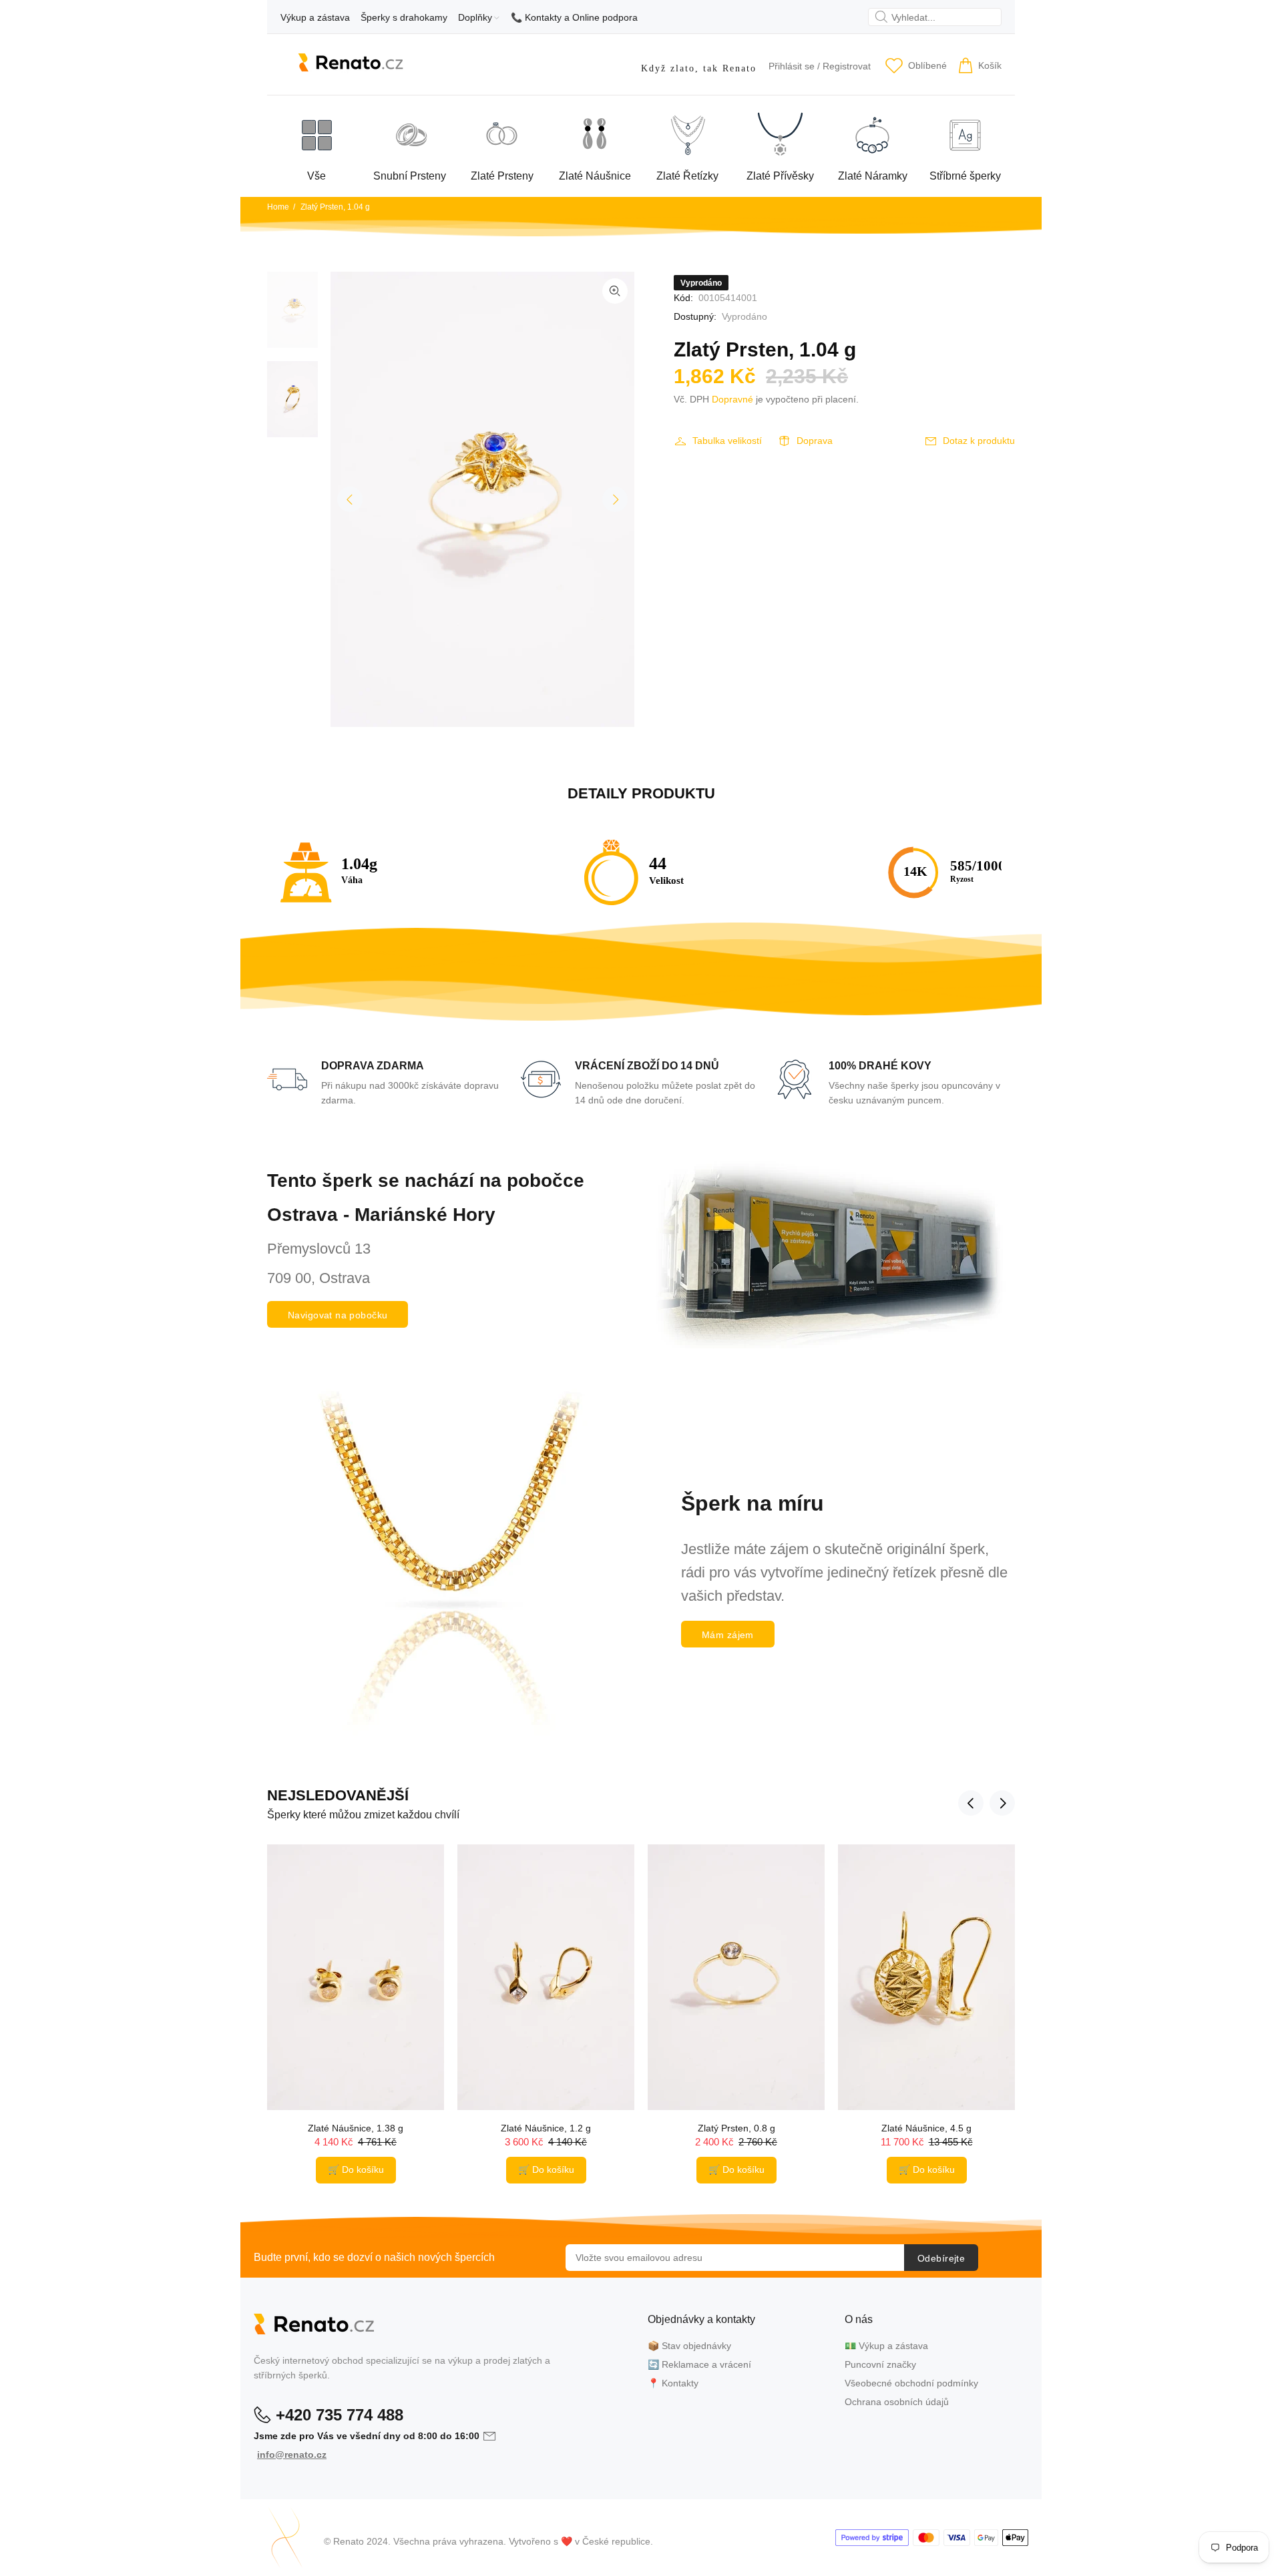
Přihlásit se (792, 66)
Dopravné (732, 399)
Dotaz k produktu (979, 441)
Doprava (815, 441)
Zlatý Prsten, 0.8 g (736, 2128)
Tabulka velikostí (727, 441)
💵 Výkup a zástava (886, 2346)
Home (278, 207)
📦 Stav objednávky (689, 2346)
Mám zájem (728, 1635)
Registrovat (847, 66)
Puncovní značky (880, 2364)
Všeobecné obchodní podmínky (911, 2383)
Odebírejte (941, 2258)
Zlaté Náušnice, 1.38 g (356, 2128)
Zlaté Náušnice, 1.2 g (546, 2128)
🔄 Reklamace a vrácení (699, 2364)
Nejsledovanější (338, 1795)
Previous (350, 499)
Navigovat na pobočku (338, 1315)
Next (615, 499)
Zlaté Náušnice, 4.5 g (926, 2128)
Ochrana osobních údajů (897, 2402)
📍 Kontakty (673, 2383)
